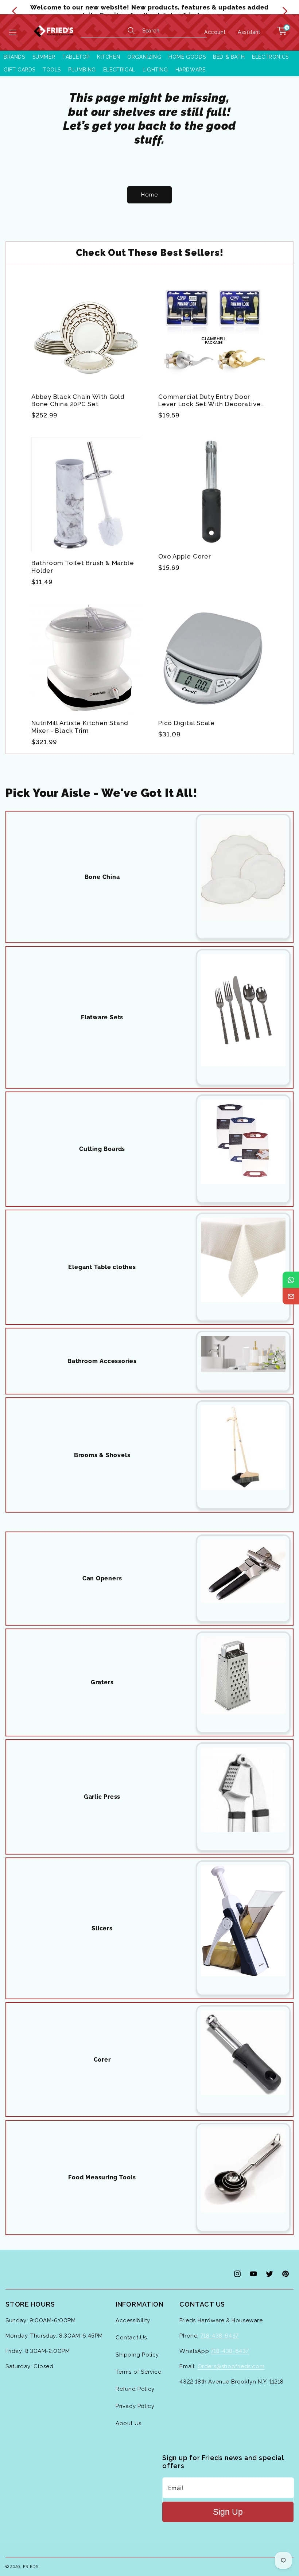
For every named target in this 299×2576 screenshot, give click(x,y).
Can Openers (102, 1578)
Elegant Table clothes (102, 1267)
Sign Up (228, 2512)
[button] (13, 32)
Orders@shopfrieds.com (231, 2366)
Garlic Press (102, 1797)
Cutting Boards (102, 1149)
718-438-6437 (220, 2336)
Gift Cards (20, 70)
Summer (44, 57)
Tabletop (76, 57)
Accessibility (133, 2320)
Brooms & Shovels (102, 1455)
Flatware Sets (102, 1017)
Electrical (119, 70)
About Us (129, 2423)
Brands (14, 57)
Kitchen (108, 57)
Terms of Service (139, 2372)
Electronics (270, 57)
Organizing (144, 57)
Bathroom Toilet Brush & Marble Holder (83, 567)
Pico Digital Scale (187, 723)
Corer (102, 2060)
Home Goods (187, 57)
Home (149, 195)
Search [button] (151, 31)
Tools (52, 70)
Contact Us (131, 2338)
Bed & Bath (229, 57)
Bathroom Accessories (102, 1361)
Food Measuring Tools (102, 2177)
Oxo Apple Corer (185, 556)
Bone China (102, 877)
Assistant (249, 32)
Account (215, 32)
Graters (102, 1682)
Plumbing (82, 70)
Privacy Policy (135, 2406)
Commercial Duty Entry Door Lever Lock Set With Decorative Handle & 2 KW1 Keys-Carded (209, 401)
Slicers (102, 1928)
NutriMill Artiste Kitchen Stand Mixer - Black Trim (80, 727)
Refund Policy (135, 2389)
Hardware (191, 70)
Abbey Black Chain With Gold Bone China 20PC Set (78, 400)
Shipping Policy (137, 2355)
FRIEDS (31, 2567)
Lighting (155, 70)
